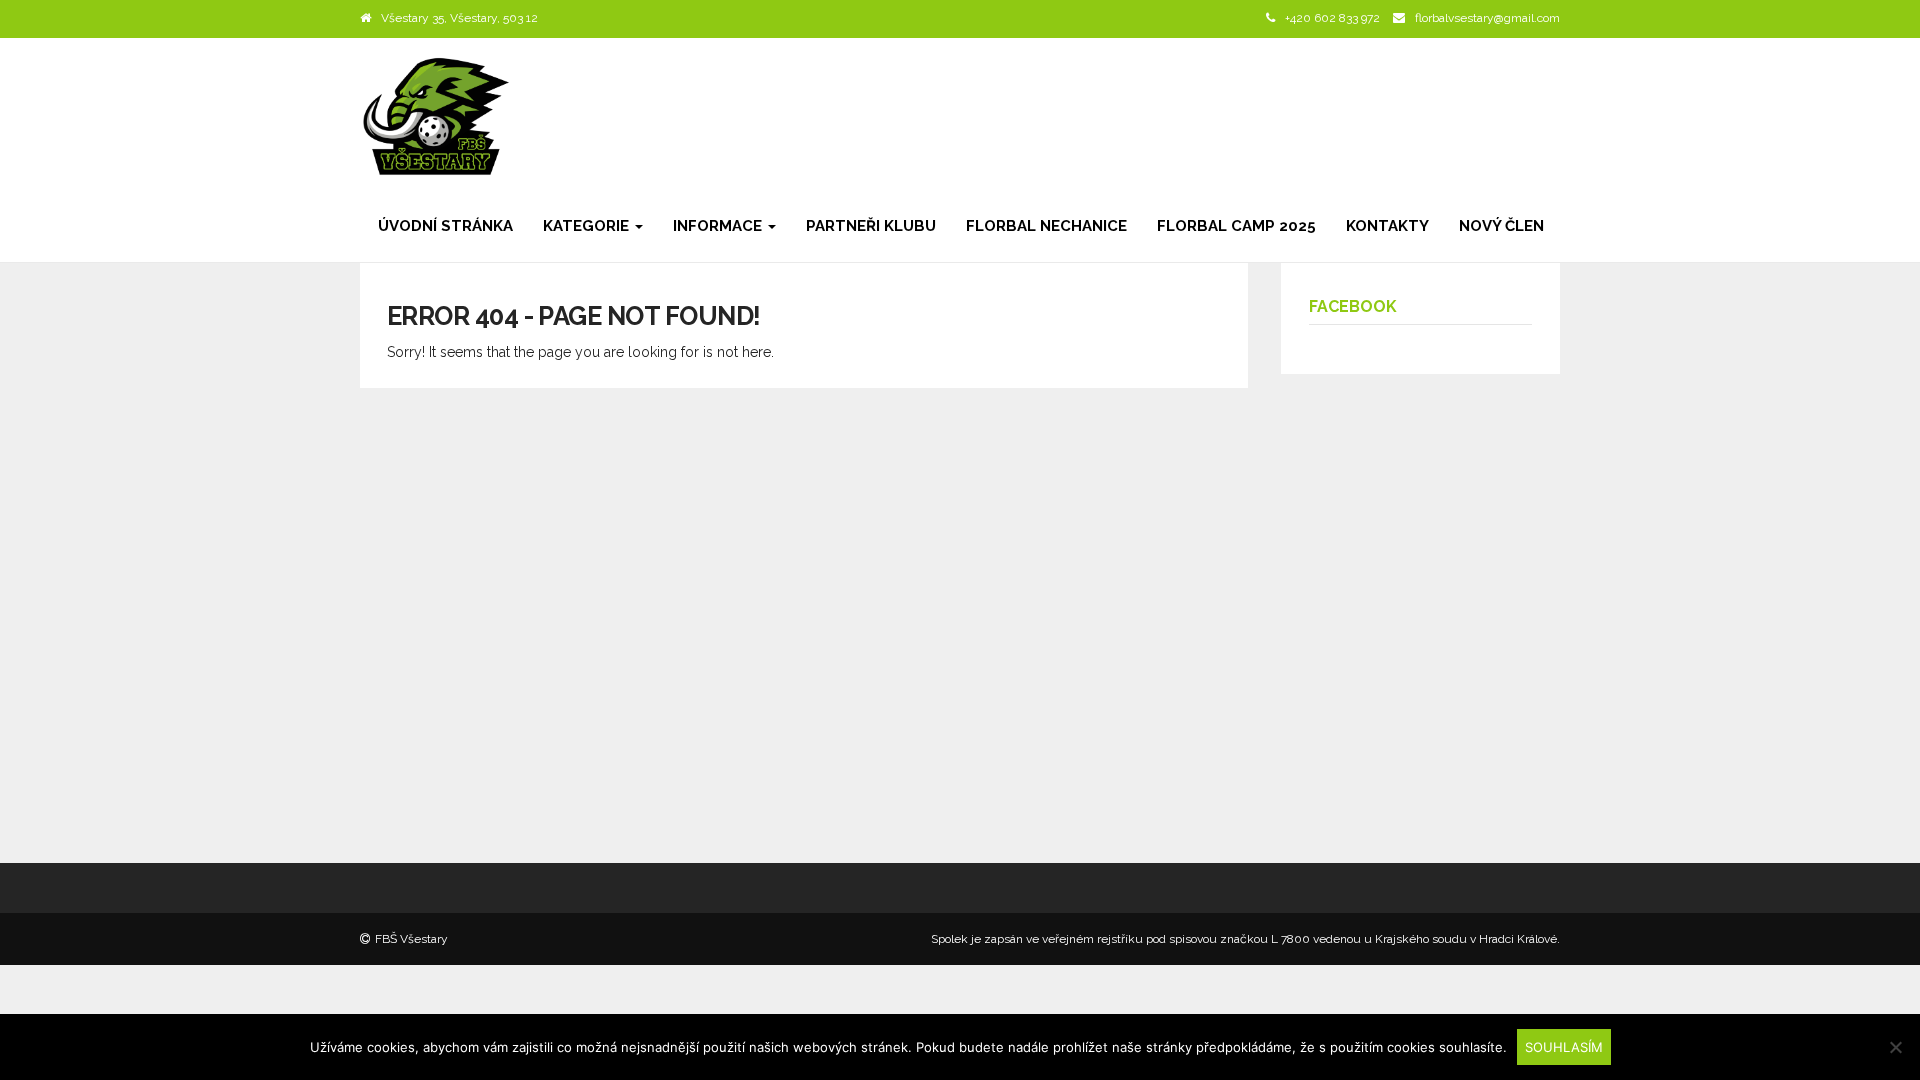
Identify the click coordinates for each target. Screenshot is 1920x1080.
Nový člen (1501, 226)
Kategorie (588, 226)
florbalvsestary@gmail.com (1487, 18)
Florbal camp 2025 (1236, 226)
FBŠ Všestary (411, 939)
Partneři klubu (871, 226)
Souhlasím (1564, 1047)
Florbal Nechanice (1046, 226)
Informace (719, 226)
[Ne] (1895, 1047)
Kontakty (1387, 226)
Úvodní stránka (445, 226)
